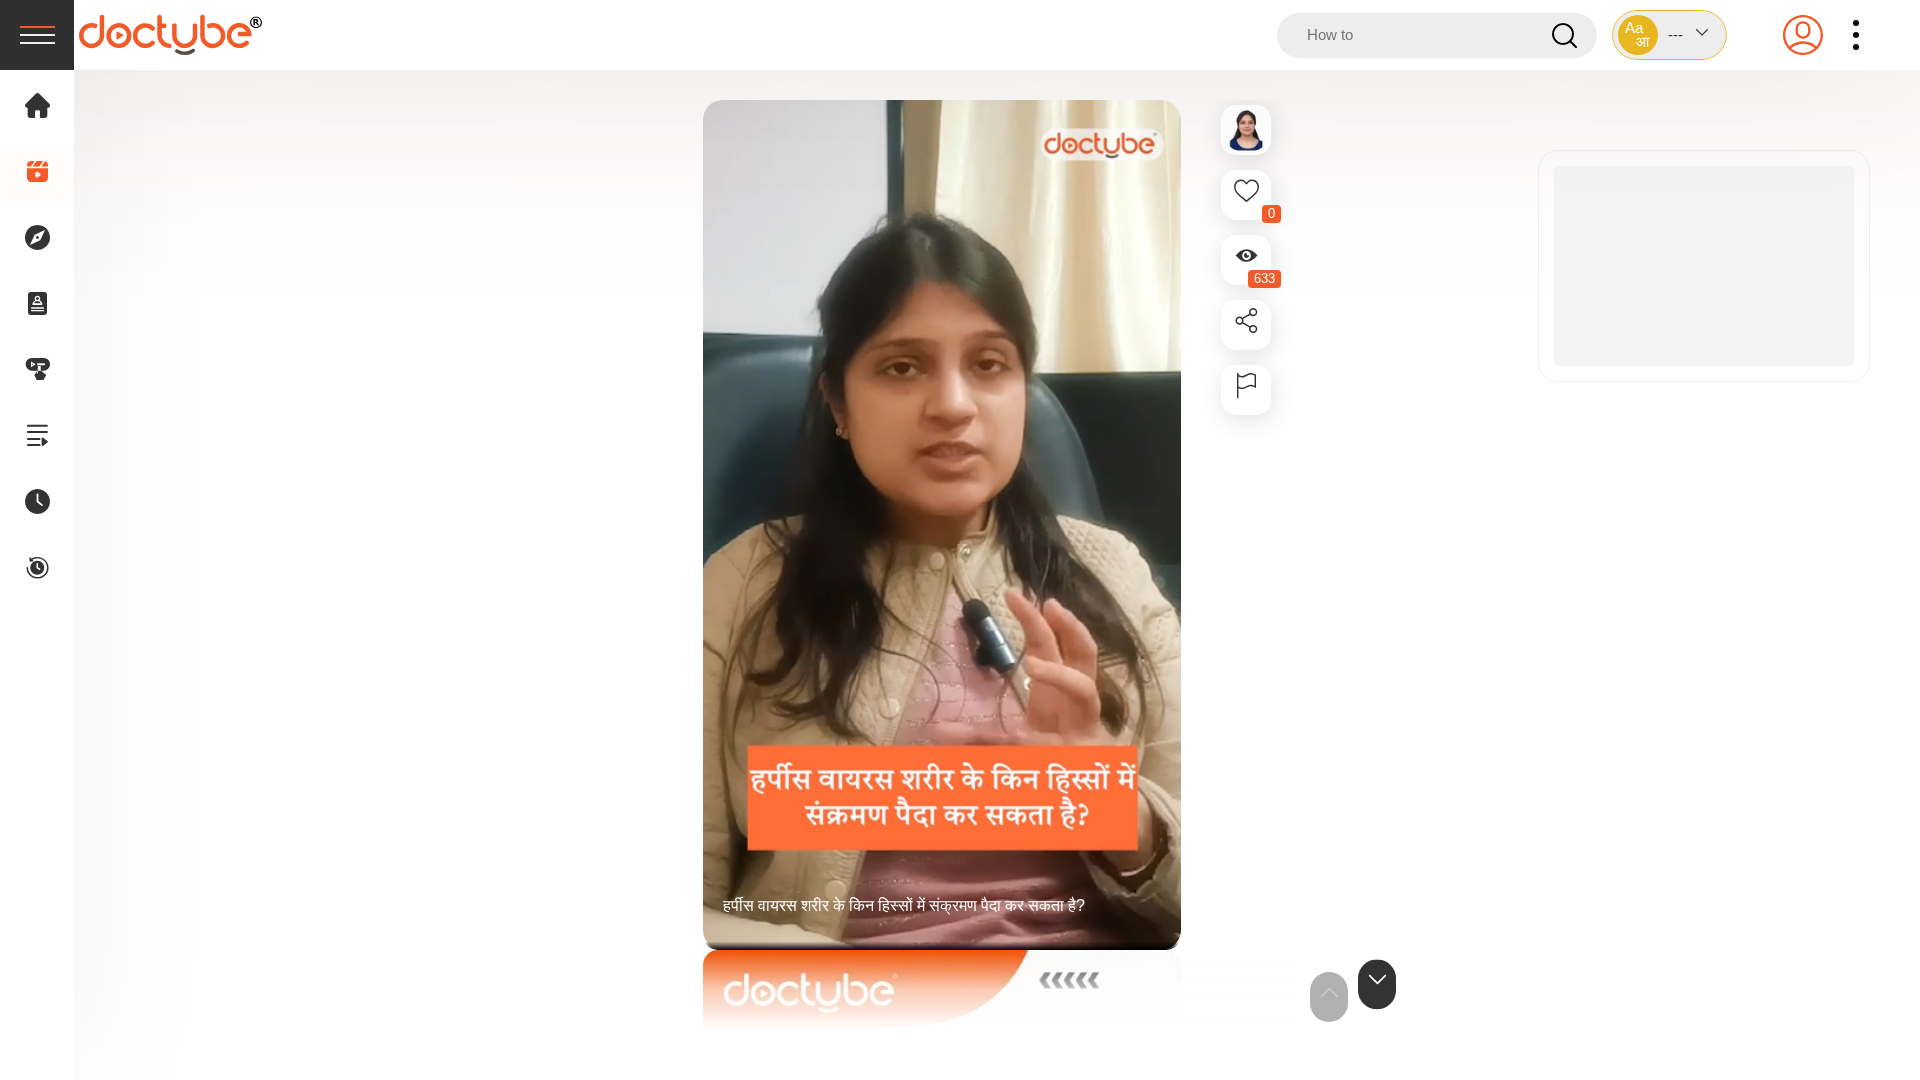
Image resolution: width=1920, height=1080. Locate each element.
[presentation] (37, 35)
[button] (1669, 35)
